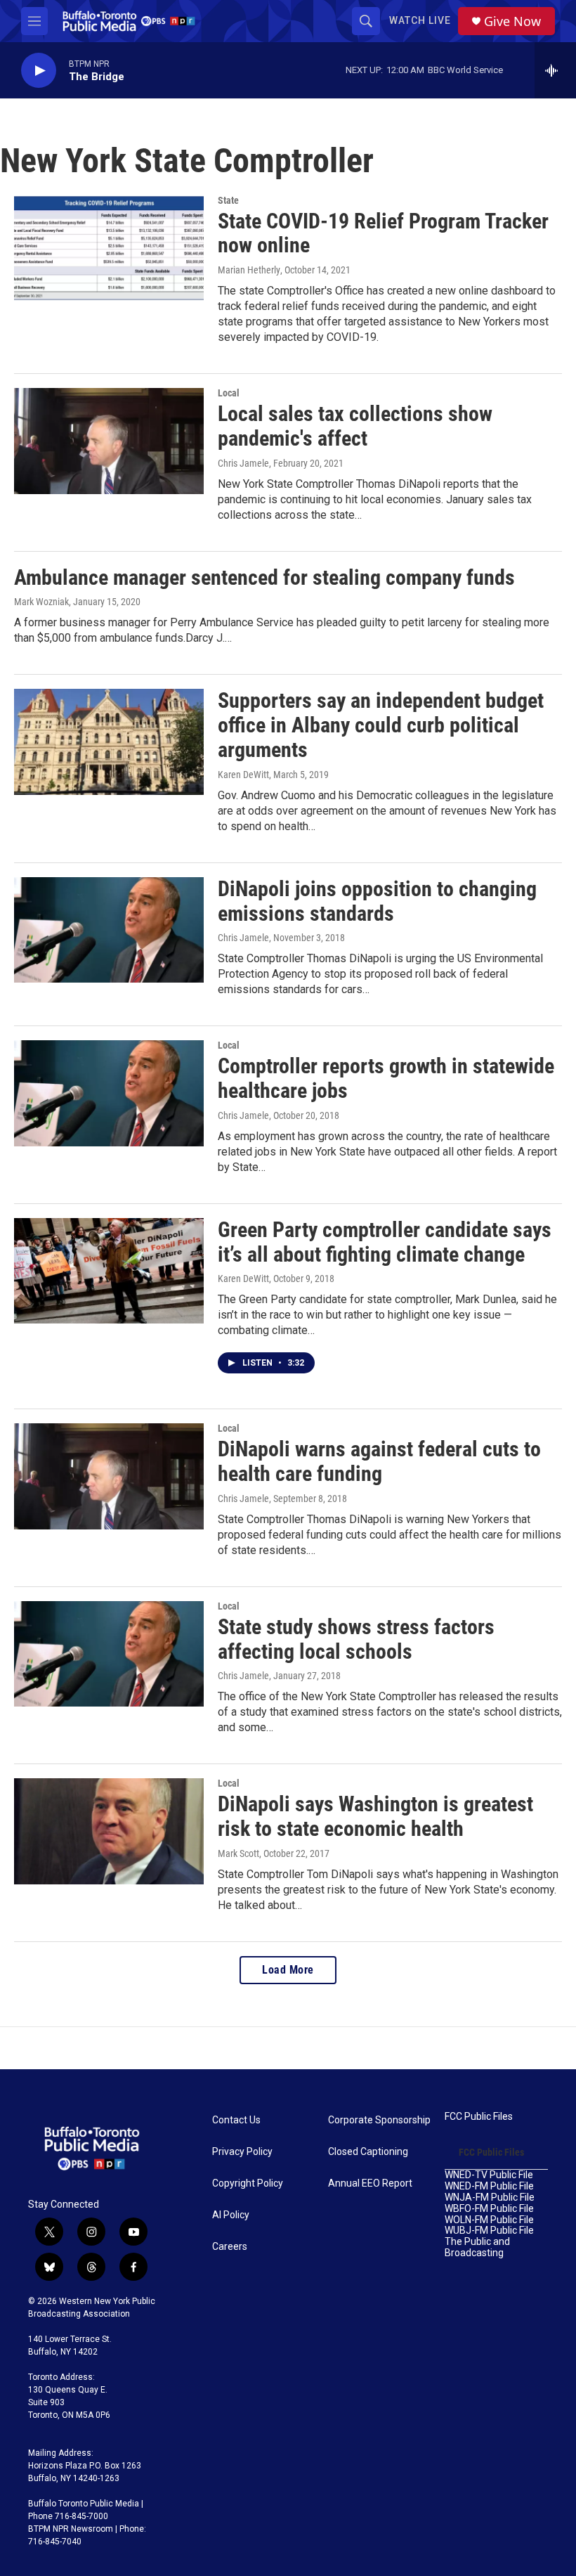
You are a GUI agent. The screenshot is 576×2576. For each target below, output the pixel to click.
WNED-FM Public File (489, 2186)
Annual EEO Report (370, 2183)
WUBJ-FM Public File (489, 2231)
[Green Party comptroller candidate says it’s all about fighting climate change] (109, 1271)
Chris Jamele (243, 463)
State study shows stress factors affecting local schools (356, 1639)
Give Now (512, 21)
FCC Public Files (479, 2117)
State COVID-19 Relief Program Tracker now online (383, 233)
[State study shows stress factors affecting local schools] (109, 1654)
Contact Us (236, 2120)
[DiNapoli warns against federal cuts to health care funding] (109, 1476)
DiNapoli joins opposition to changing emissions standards (377, 901)
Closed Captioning (368, 2152)
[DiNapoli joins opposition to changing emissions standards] (109, 930)
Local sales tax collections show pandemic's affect (355, 426)
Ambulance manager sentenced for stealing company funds (264, 577)
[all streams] (555, 70)
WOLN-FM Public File (489, 2220)
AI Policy (231, 2215)
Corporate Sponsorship (379, 2120)
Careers (230, 2247)
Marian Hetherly (249, 270)
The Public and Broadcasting (477, 2247)
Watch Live (420, 20)
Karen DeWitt (243, 775)
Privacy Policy (242, 2152)
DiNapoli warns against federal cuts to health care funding (379, 1461)
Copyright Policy (248, 2183)
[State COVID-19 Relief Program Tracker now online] (109, 248)
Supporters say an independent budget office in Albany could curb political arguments (381, 725)
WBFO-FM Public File (489, 2209)
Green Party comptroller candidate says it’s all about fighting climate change (385, 1242)
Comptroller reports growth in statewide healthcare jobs (386, 1078)
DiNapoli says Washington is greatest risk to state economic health (375, 1816)
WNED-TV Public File (489, 2175)
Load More (288, 1970)
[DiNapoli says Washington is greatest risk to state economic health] (109, 1831)
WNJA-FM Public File (490, 2198)
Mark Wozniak (41, 602)
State (228, 200)
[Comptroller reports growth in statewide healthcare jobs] (109, 1093)
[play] (39, 71)
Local (229, 393)
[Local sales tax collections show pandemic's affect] (109, 441)
